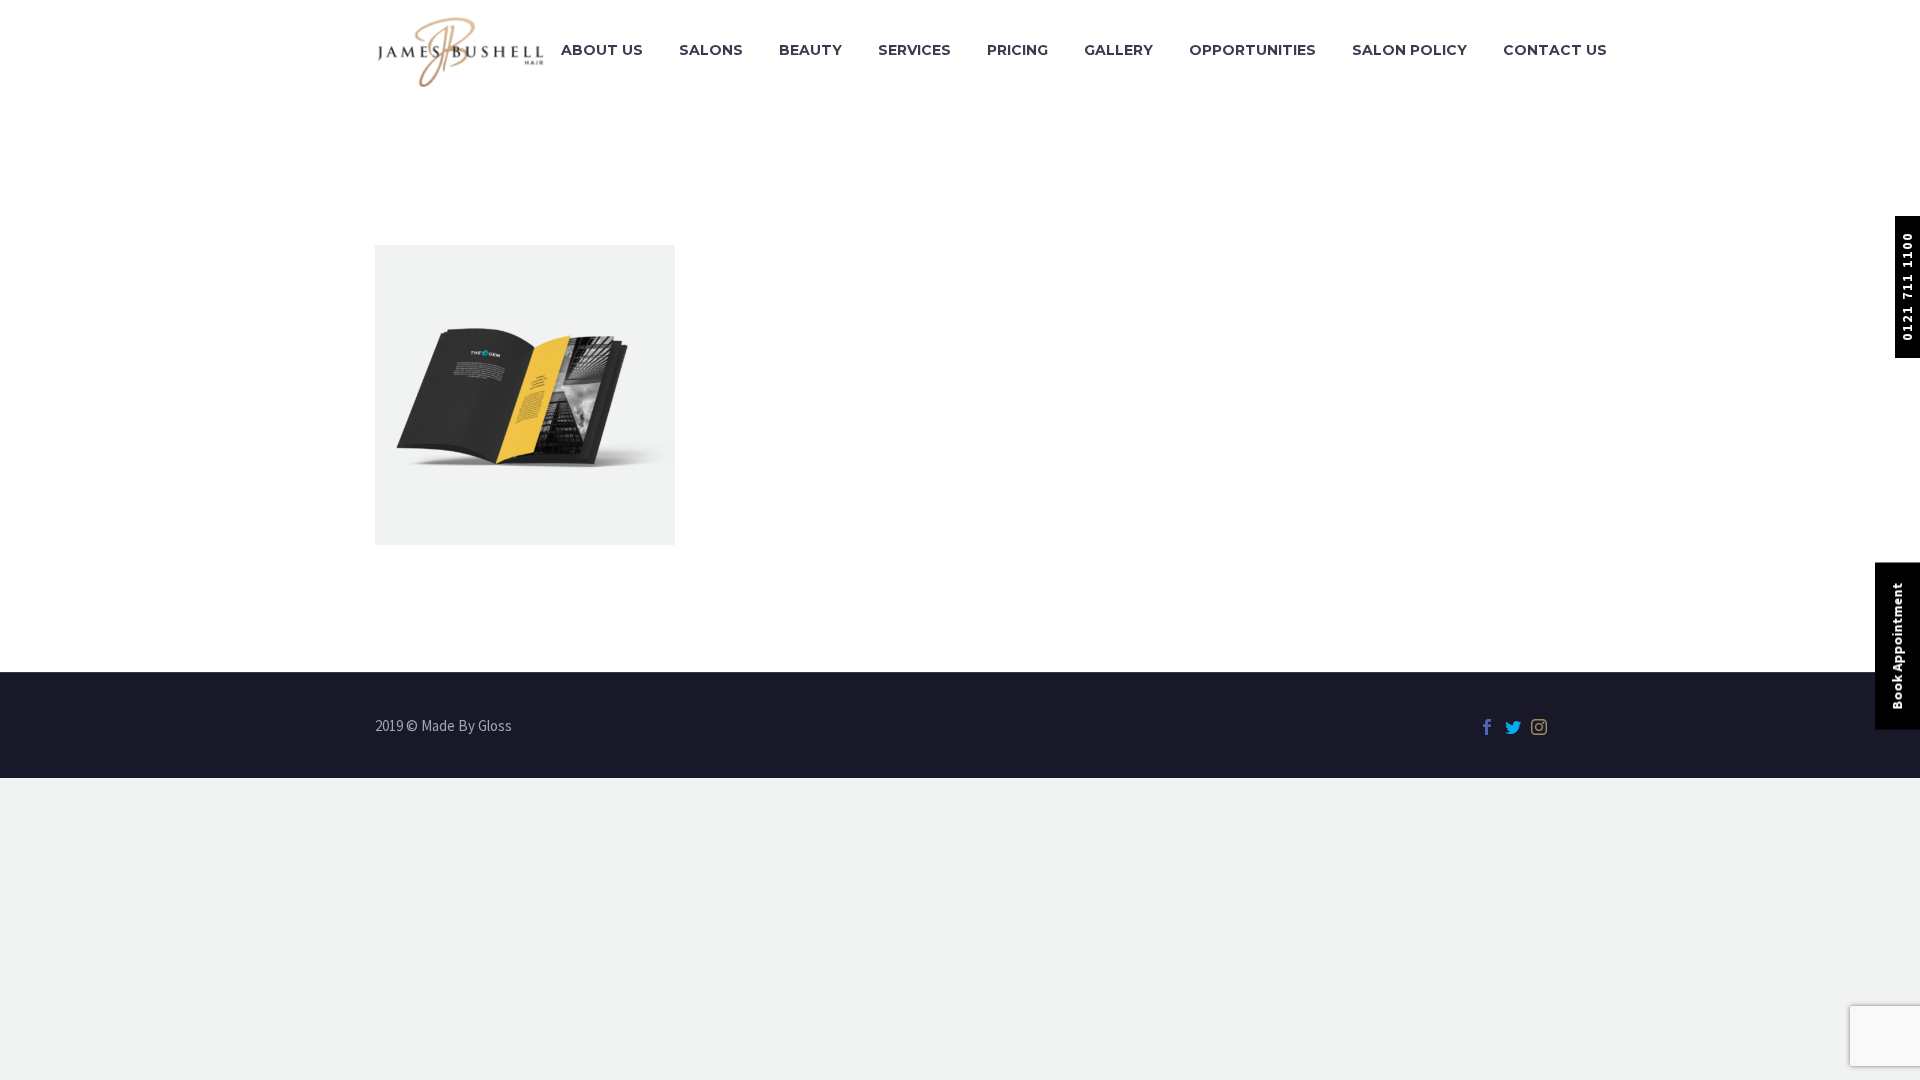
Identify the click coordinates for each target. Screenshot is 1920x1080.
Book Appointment (1897, 646)
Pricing (1017, 50)
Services (914, 50)
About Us (602, 50)
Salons (711, 50)
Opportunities (1252, 50)
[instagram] (1539, 727)
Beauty (810, 50)
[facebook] (1487, 727)
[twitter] (1513, 727)
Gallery (1118, 50)
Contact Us (1555, 50)
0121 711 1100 (1907, 286)
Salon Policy (1409, 50)
